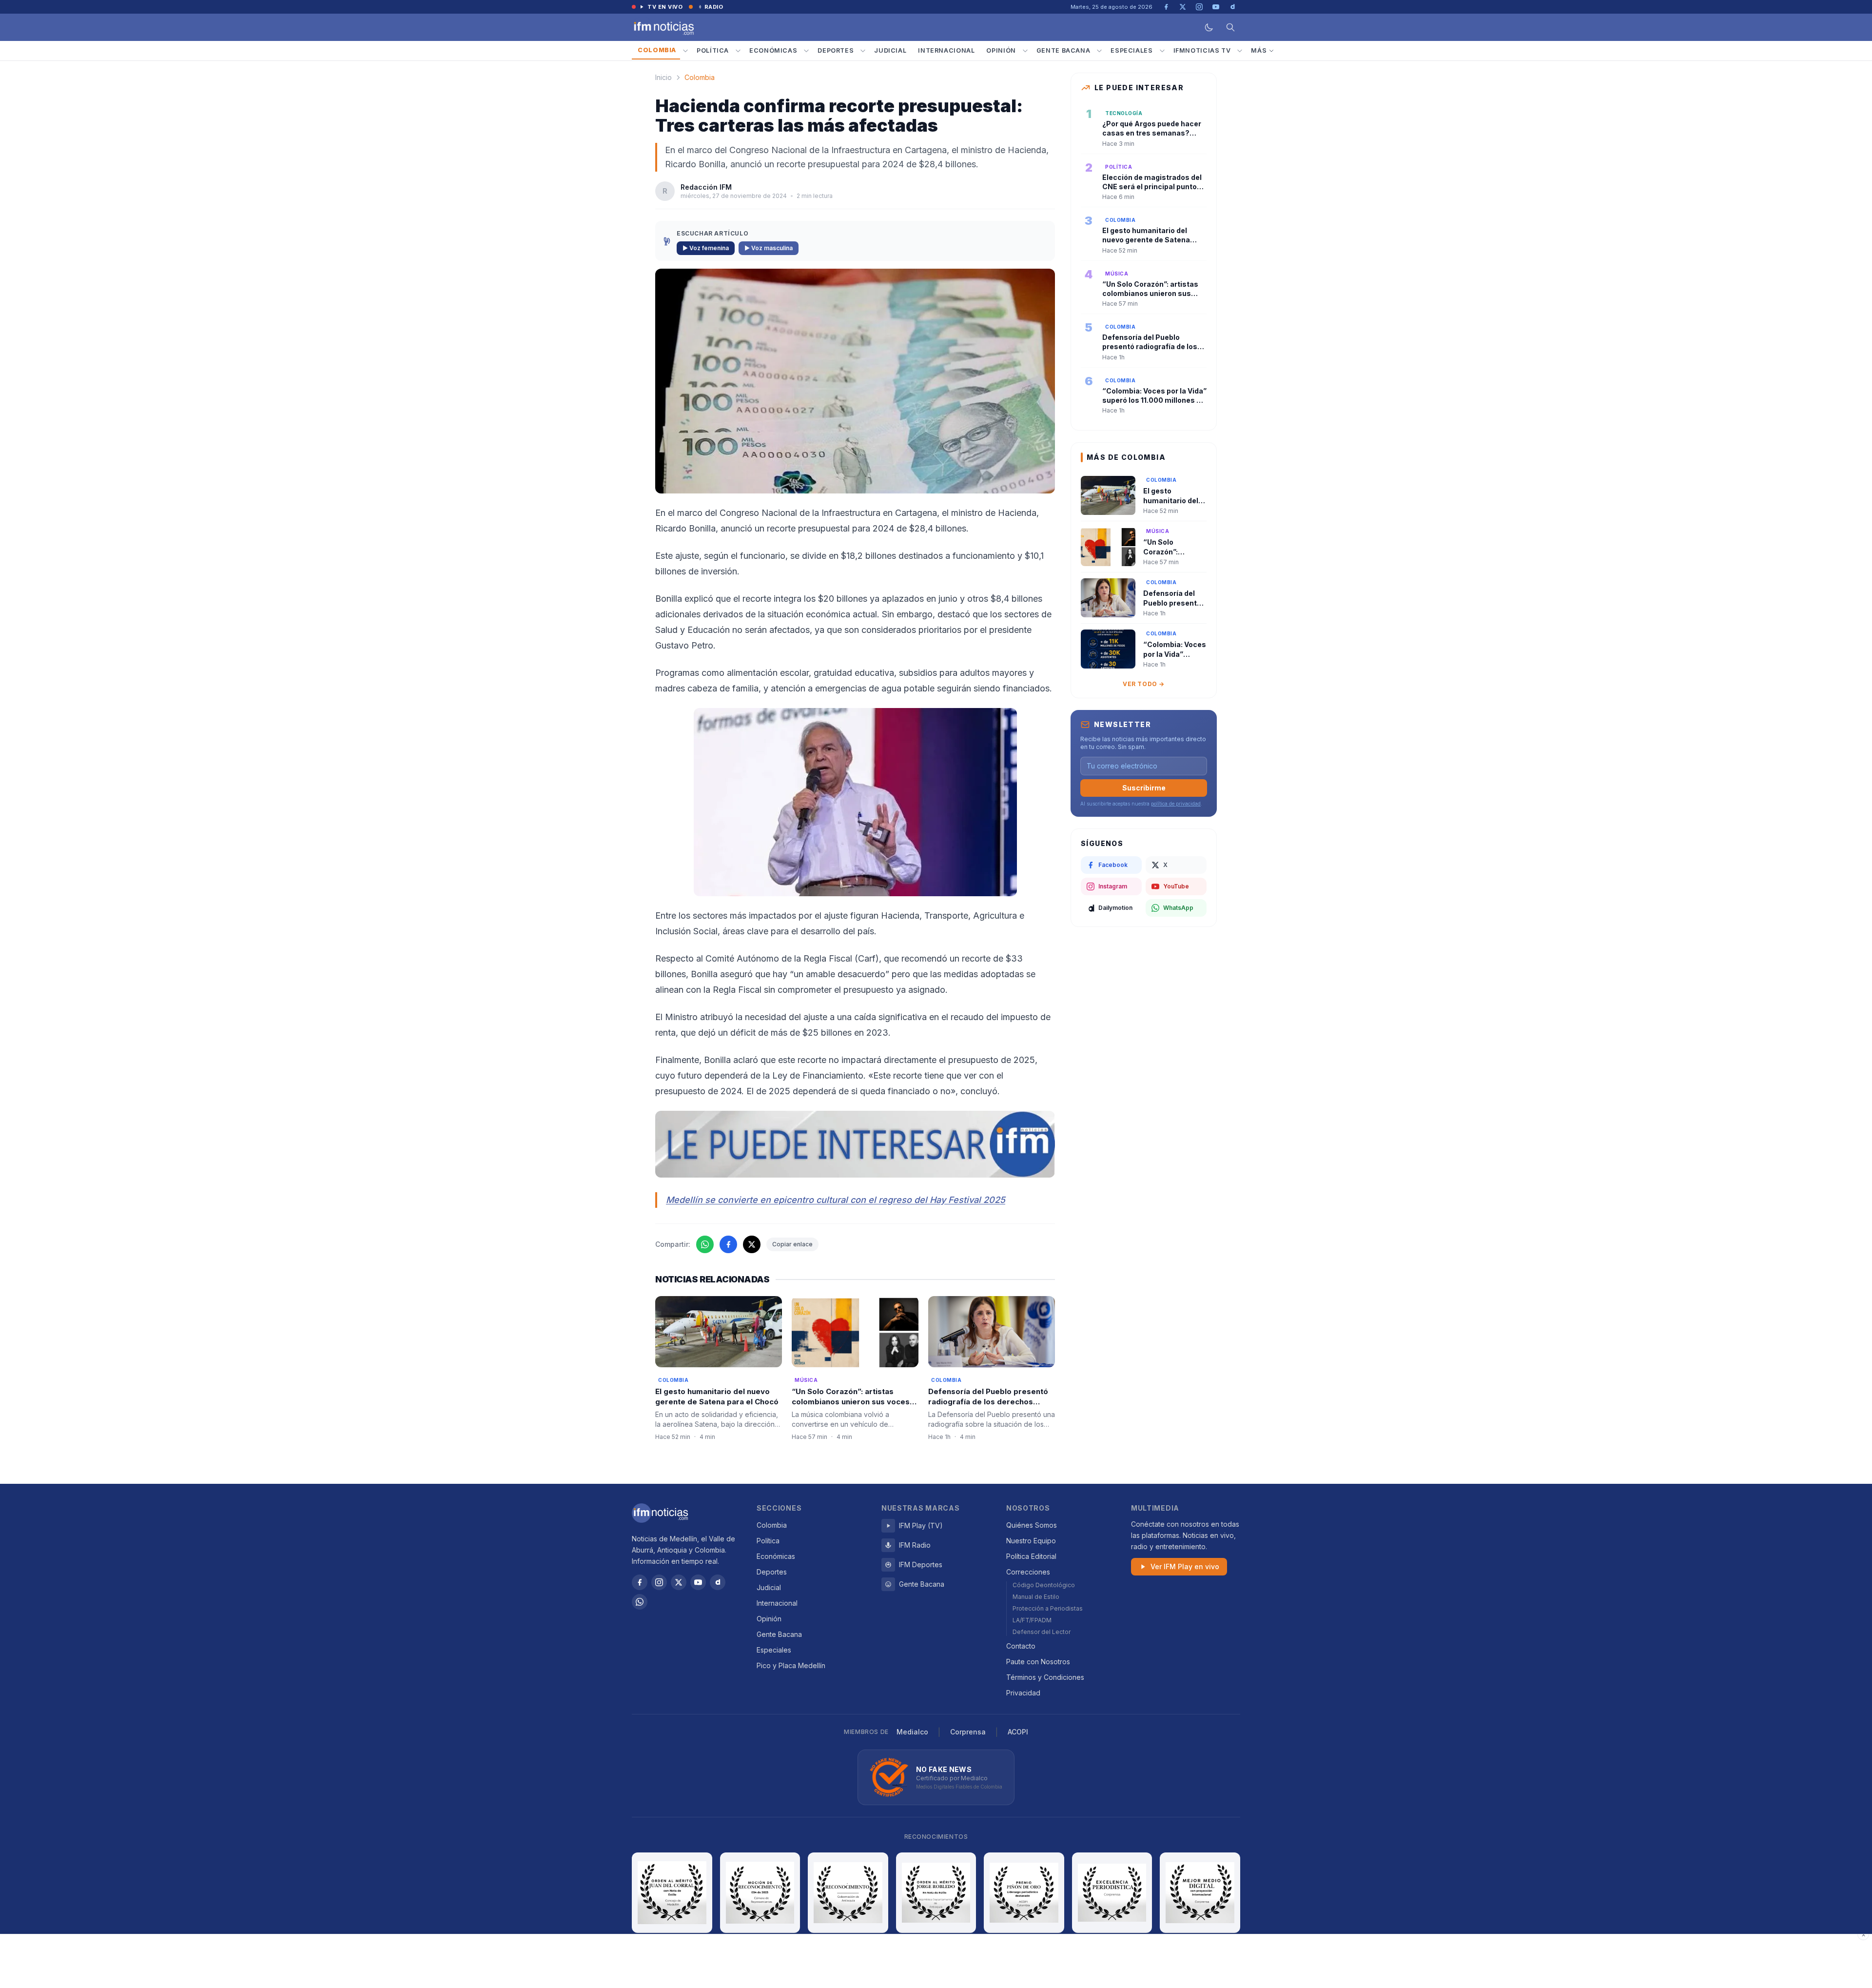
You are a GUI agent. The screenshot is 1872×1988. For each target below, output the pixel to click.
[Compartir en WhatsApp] (705, 1244)
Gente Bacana (1063, 50)
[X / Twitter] (679, 1582)
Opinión (1001, 50)
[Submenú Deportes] (863, 51)
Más (1259, 50)
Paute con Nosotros (1038, 1662)
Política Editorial (1031, 1556)
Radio (714, 7)
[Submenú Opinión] (1025, 51)
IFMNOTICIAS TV (1202, 50)
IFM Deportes (921, 1565)
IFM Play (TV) (921, 1525)
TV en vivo (665, 7)
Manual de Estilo (1036, 1597)
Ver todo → (1144, 684)
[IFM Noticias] (660, 1513)
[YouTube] (698, 1582)
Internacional (946, 50)
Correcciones (1028, 1572)
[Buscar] (1230, 27)
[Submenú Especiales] (1162, 51)
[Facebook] (640, 1582)
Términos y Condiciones (1045, 1677)
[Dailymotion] (718, 1582)
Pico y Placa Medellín (791, 1665)
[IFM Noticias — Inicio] (663, 27)
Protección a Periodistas (1048, 1608)
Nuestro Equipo (1031, 1541)
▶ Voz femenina (706, 248)
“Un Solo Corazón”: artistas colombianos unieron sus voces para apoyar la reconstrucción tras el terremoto (851, 1407)
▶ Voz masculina (769, 248)
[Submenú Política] (738, 51)
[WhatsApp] (640, 1602)
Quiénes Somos (1032, 1525)
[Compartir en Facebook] (728, 1244)
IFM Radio (915, 1545)
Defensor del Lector (1042, 1632)
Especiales (1131, 50)
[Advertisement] (936, 1961)
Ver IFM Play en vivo (1185, 1566)
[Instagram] (659, 1582)
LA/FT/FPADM (1032, 1620)
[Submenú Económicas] (806, 51)
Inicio (663, 77)
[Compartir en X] (752, 1244)
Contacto (1021, 1646)
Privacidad (1023, 1693)
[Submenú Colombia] (685, 51)
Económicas (773, 50)
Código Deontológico (1044, 1585)
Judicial (890, 50)
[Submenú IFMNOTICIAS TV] (1240, 51)
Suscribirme (1144, 788)
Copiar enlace (792, 1244)
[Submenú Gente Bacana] (1099, 51)
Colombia (657, 50)
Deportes (836, 50)
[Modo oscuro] (1209, 27)
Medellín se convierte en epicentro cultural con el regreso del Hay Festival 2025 (836, 1200)
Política (713, 50)
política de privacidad (1176, 804)
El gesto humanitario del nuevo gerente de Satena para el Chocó (717, 1397)
